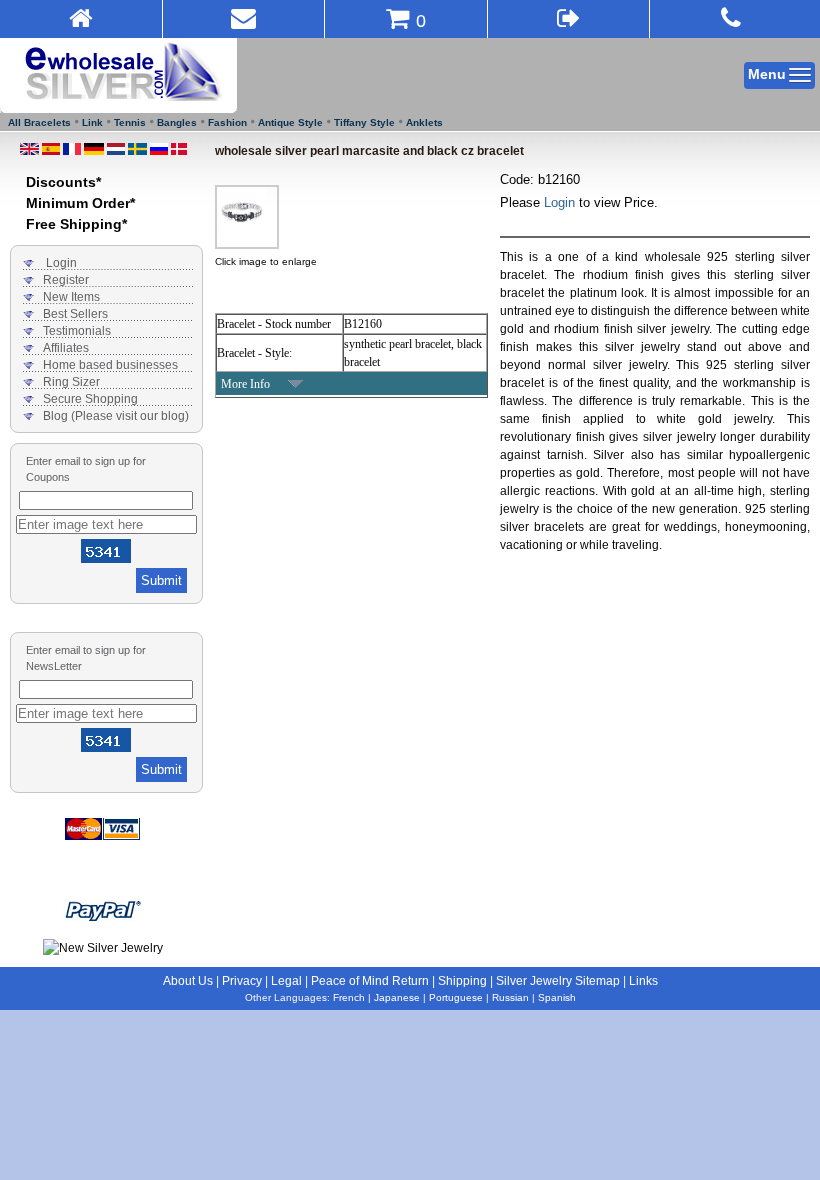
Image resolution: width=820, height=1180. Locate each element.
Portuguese (456, 997)
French (349, 997)
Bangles (177, 122)
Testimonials (77, 331)
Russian (510, 997)
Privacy (242, 981)
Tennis (130, 122)
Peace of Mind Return (370, 981)
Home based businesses (110, 365)
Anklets (424, 122)
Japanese (397, 997)
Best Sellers (75, 314)
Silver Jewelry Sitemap (558, 981)
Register (66, 280)
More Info (245, 384)
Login (61, 263)
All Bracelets (39, 122)
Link (92, 122)
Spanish (557, 997)
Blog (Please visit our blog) (116, 416)
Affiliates (66, 348)
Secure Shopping (90, 399)
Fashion (227, 122)
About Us (188, 981)
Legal (286, 981)
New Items (71, 297)
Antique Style (290, 122)
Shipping (462, 981)
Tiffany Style (364, 122)
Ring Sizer (71, 382)
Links (643, 981)
